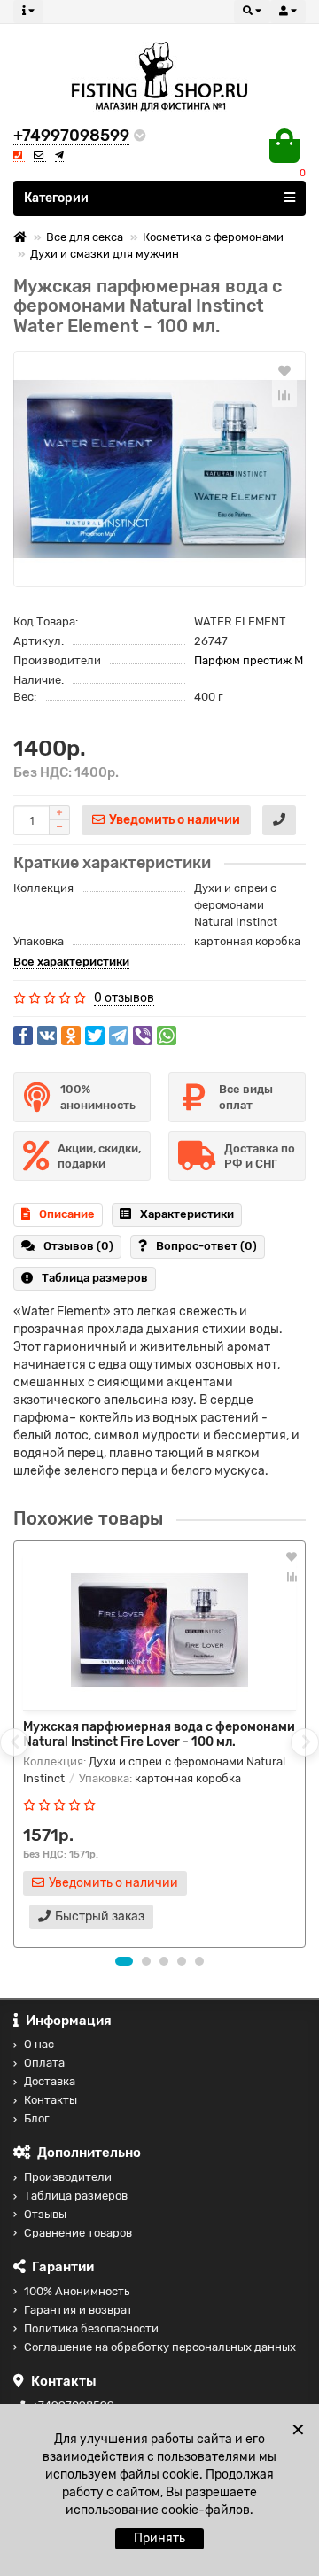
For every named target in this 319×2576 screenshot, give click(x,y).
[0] (284, 146)
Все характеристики (71, 962)
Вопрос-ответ (206, 1246)
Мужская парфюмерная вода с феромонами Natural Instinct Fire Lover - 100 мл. (159, 1734)
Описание (67, 1214)
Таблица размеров (95, 1278)
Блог (37, 2118)
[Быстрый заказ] (279, 820)
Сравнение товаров (78, 2233)
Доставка (50, 2081)
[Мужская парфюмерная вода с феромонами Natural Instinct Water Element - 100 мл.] (159, 469)
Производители (68, 2177)
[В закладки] (284, 370)
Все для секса (85, 237)
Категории (56, 198)
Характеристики (187, 1214)
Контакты (51, 2100)
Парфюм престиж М (249, 660)
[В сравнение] (284, 395)
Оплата (44, 2063)
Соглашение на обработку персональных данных (160, 2347)
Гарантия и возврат (78, 2310)
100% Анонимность (77, 2291)
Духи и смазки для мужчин (105, 254)
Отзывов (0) (78, 1246)
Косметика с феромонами (213, 237)
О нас (39, 2044)
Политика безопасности (91, 2328)
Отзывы (45, 2214)
